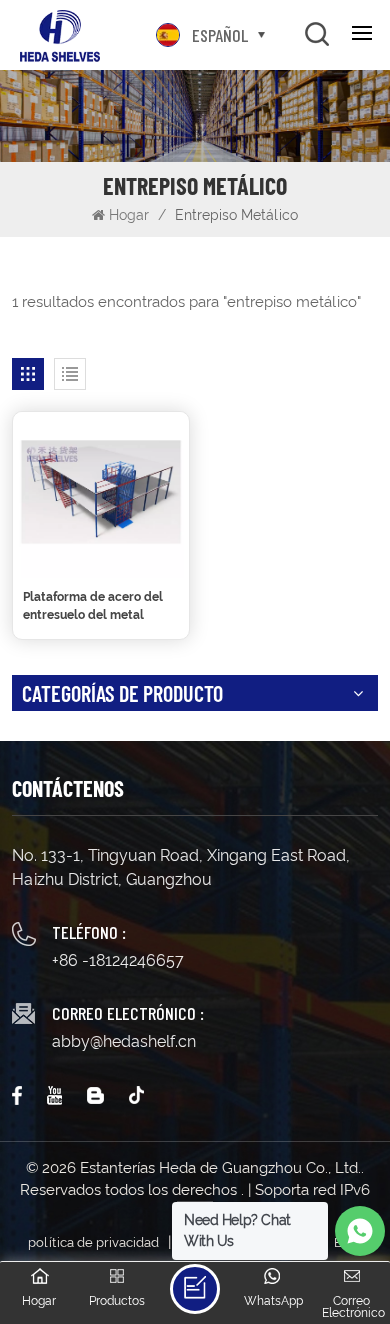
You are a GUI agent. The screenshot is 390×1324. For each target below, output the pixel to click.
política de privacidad (93, 1242)
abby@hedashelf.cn (124, 1041)
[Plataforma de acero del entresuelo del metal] (101, 495)
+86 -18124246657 (118, 960)
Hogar (131, 215)
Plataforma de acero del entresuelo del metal (93, 606)
